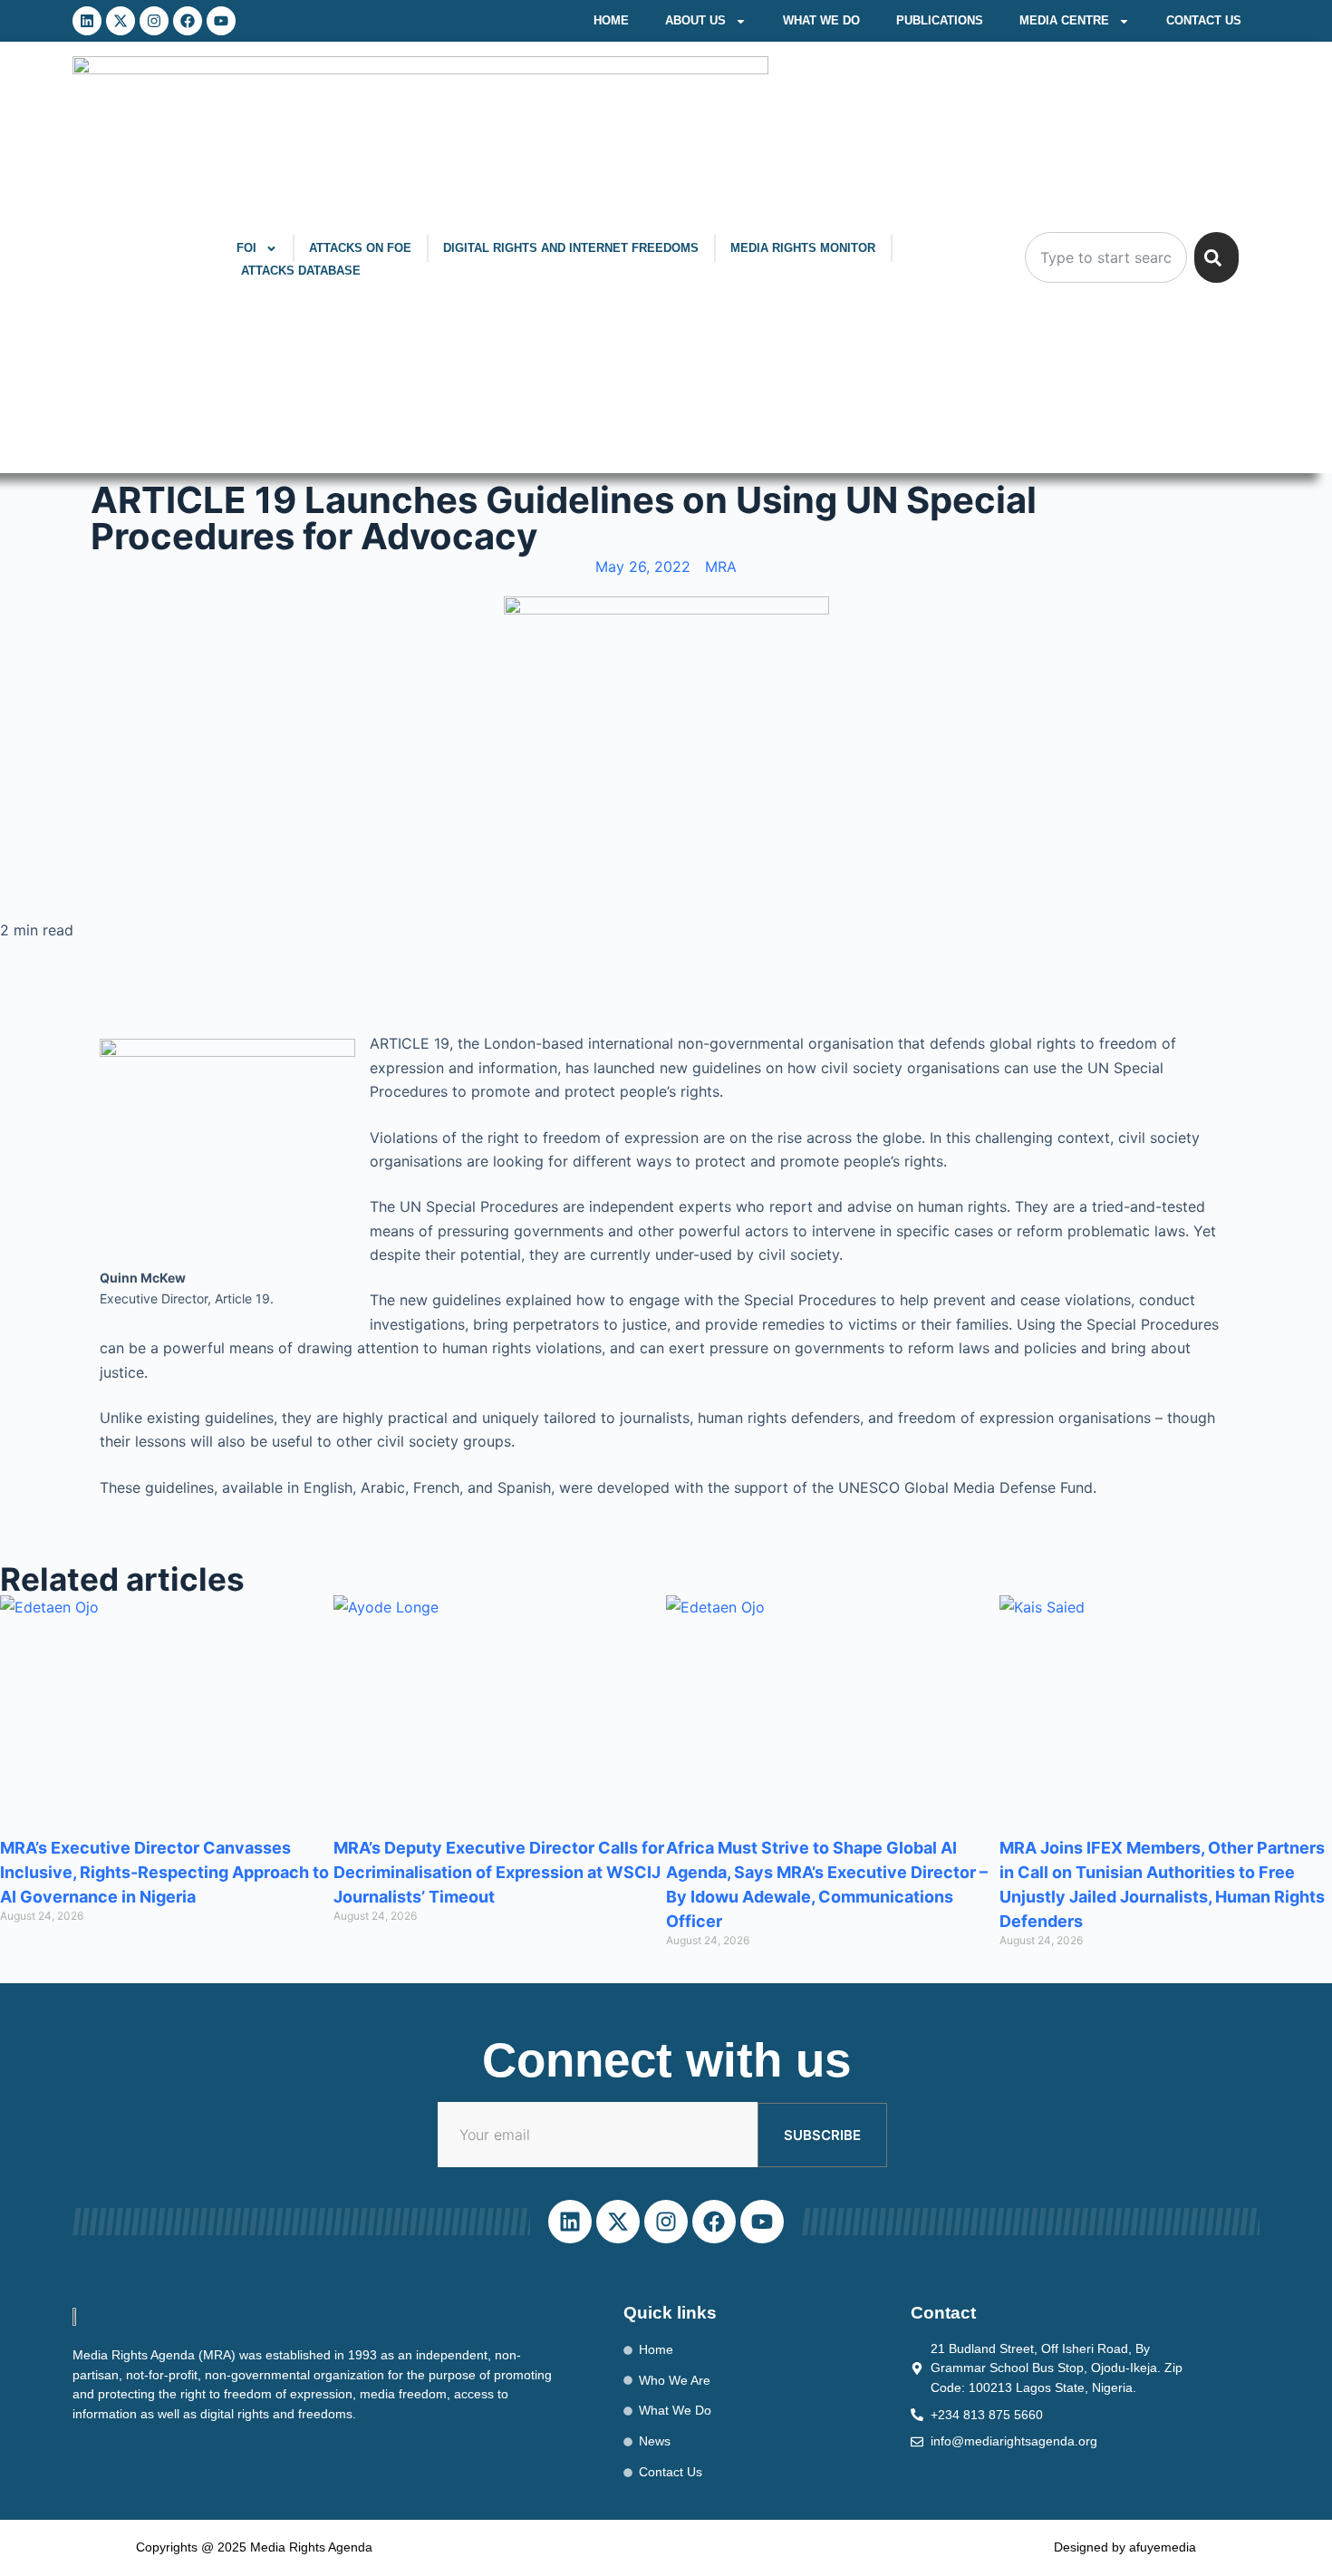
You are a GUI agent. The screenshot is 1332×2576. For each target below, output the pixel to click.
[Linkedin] (87, 21)
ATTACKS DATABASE (301, 271)
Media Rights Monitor (803, 248)
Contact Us (1204, 20)
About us (695, 20)
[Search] (1216, 257)
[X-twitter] (121, 21)
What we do (821, 20)
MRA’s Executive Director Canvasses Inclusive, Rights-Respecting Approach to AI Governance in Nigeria (164, 1872)
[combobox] (1106, 257)
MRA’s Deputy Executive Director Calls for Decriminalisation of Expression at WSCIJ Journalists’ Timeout (499, 1872)
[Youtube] (221, 21)
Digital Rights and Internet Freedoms (571, 248)
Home (611, 20)
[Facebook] (188, 21)
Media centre (1064, 20)
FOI (246, 248)
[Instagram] (154, 21)
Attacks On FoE (360, 248)
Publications (940, 20)
